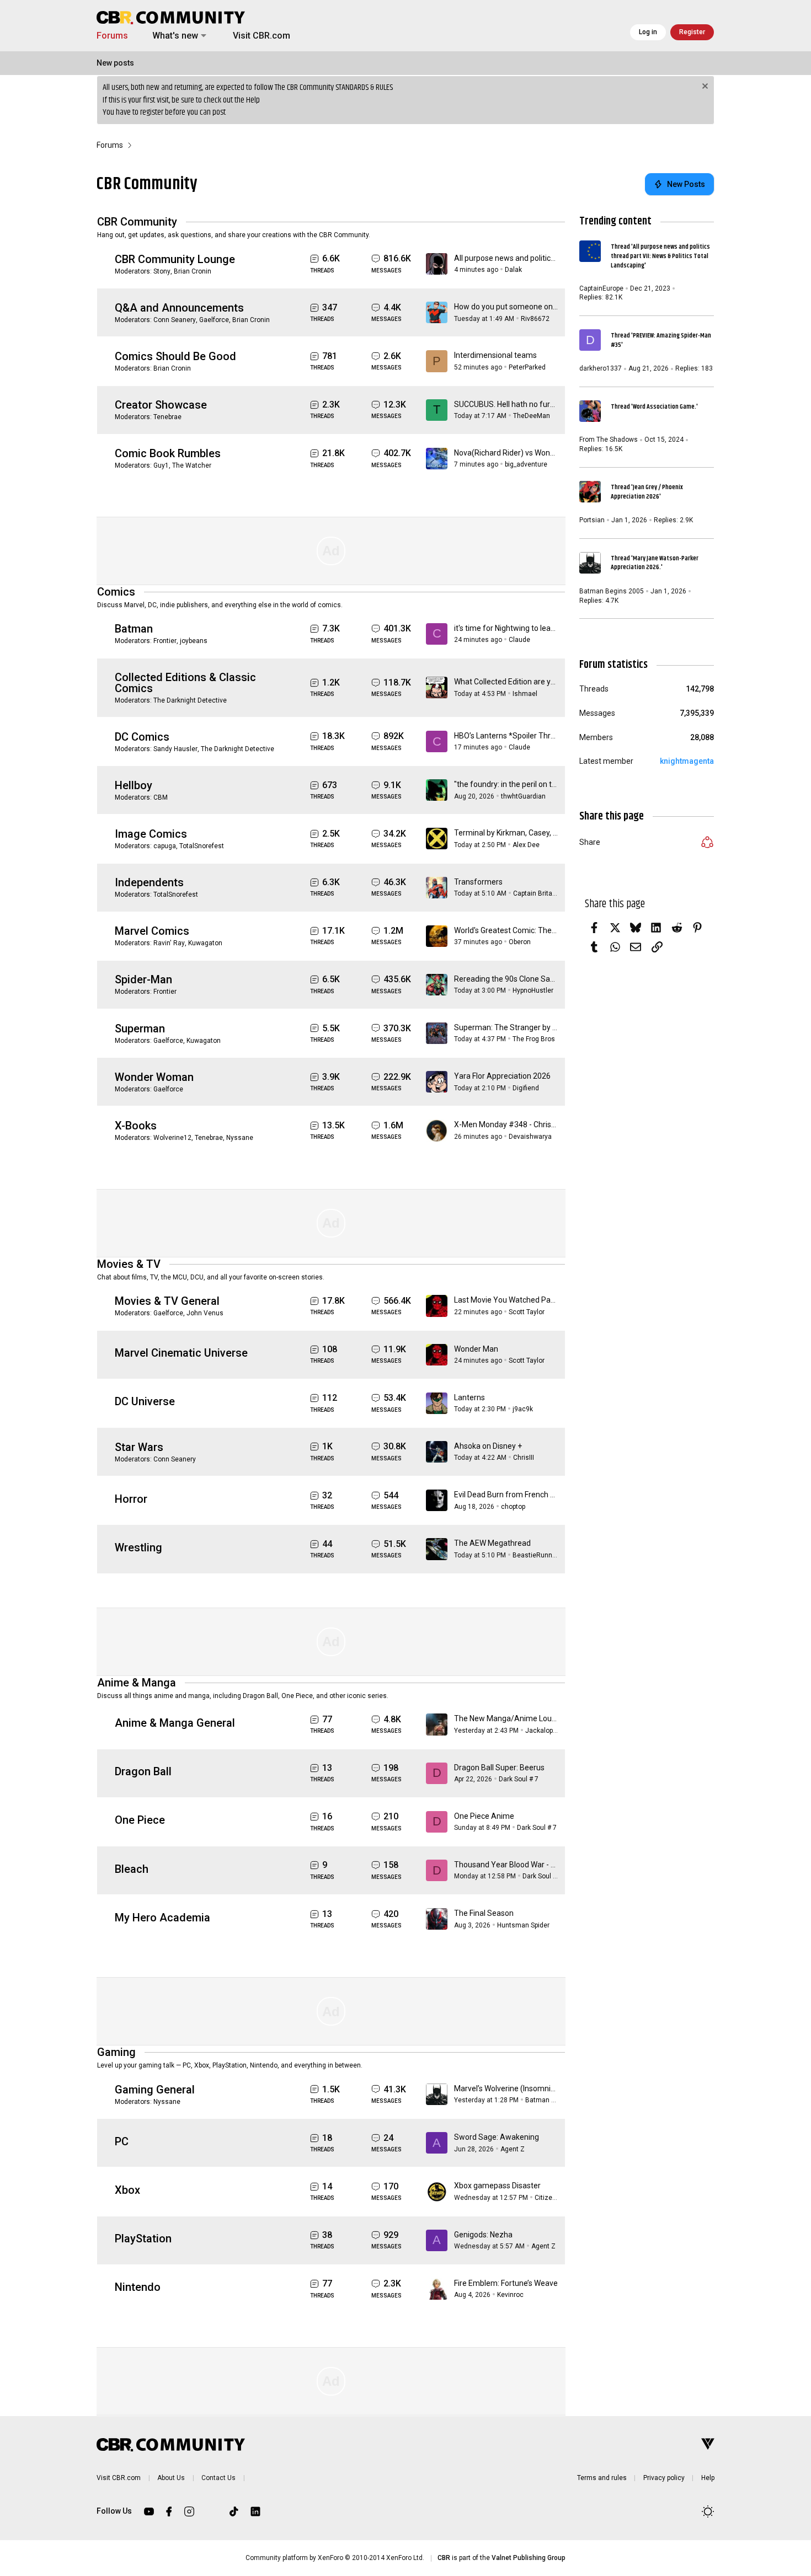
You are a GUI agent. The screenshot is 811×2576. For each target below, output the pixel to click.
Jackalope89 (545, 1731)
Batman (134, 629)
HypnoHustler (533, 990)
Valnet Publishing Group (529, 2558)
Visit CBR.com (262, 36)
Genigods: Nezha (483, 2235)
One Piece (140, 1820)
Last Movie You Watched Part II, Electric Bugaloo (537, 1300)
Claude (519, 640)
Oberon (520, 942)
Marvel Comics (152, 931)
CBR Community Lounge (175, 259)
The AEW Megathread (492, 1543)
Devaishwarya (530, 1137)
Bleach (132, 1869)
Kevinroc (510, 2295)
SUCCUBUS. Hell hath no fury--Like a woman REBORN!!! (549, 404)
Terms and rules (602, 2478)
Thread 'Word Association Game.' (654, 407)
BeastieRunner (535, 1555)
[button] (203, 36)
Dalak (513, 270)
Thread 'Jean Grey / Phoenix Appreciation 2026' (647, 492)
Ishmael (525, 694)
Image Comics (151, 834)
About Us (171, 2478)
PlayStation (143, 2238)
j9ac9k (523, 1409)
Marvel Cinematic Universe (181, 1353)
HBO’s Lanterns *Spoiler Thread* (511, 736)
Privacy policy (664, 2478)
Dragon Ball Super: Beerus (499, 1768)
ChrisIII (524, 1458)
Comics (116, 592)
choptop (513, 1507)
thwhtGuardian (523, 796)
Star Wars (139, 1447)
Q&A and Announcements (179, 308)
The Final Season (484, 1913)
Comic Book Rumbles (168, 453)
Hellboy (134, 785)
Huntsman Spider (523, 1925)
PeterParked (527, 367)
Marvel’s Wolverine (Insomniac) (508, 2088)
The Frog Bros (534, 1039)
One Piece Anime (484, 1816)
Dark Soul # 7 (519, 1779)
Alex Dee (526, 845)
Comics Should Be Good (175, 356)
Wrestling (138, 1547)
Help (253, 100)
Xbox (127, 2190)
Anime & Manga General (175, 1723)
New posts (115, 63)
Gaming (116, 2052)
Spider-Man (143, 979)
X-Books (136, 1126)
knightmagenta (687, 761)
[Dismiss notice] (704, 87)
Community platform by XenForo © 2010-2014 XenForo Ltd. (335, 2558)
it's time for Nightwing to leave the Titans (525, 628)
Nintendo (138, 2287)
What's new (175, 36)
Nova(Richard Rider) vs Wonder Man (516, 453)
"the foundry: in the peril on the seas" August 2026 (541, 784)
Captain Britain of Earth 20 (553, 893)
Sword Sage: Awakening (497, 2137)
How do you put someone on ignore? (517, 307)
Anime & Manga (137, 1683)
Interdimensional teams (495, 355)
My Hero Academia (162, 1918)
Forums (112, 36)
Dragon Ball (143, 1771)
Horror (131, 1499)
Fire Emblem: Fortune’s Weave (506, 2283)
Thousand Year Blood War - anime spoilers (528, 1865)
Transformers (478, 882)
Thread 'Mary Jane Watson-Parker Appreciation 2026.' (655, 563)
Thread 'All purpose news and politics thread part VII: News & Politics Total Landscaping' (660, 256)
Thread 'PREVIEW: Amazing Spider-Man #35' (661, 340)
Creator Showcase (161, 405)
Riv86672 (535, 319)
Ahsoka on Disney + (488, 1446)
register (152, 112)
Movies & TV (129, 1264)
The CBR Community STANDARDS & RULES (334, 87)
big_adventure (526, 464)
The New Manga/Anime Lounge (509, 1718)
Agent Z (513, 2149)
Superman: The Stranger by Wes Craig (521, 1027)
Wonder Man (476, 1349)
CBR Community (137, 222)
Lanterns (469, 1397)
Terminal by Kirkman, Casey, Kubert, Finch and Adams (547, 833)
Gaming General (155, 2090)
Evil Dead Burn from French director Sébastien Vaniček (549, 1495)
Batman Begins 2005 (557, 2100)
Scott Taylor (527, 1312)
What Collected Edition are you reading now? (531, 682)
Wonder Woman (154, 1077)
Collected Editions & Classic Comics (185, 683)
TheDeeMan (532, 416)
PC (122, 2141)
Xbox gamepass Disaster (497, 2186)
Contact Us (218, 2478)
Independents (149, 882)
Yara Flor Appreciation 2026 (502, 1076)
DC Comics (142, 737)
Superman (140, 1029)
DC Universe (145, 1401)
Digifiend (526, 1088)
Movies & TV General (167, 1301)
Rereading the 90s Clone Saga (506, 979)
